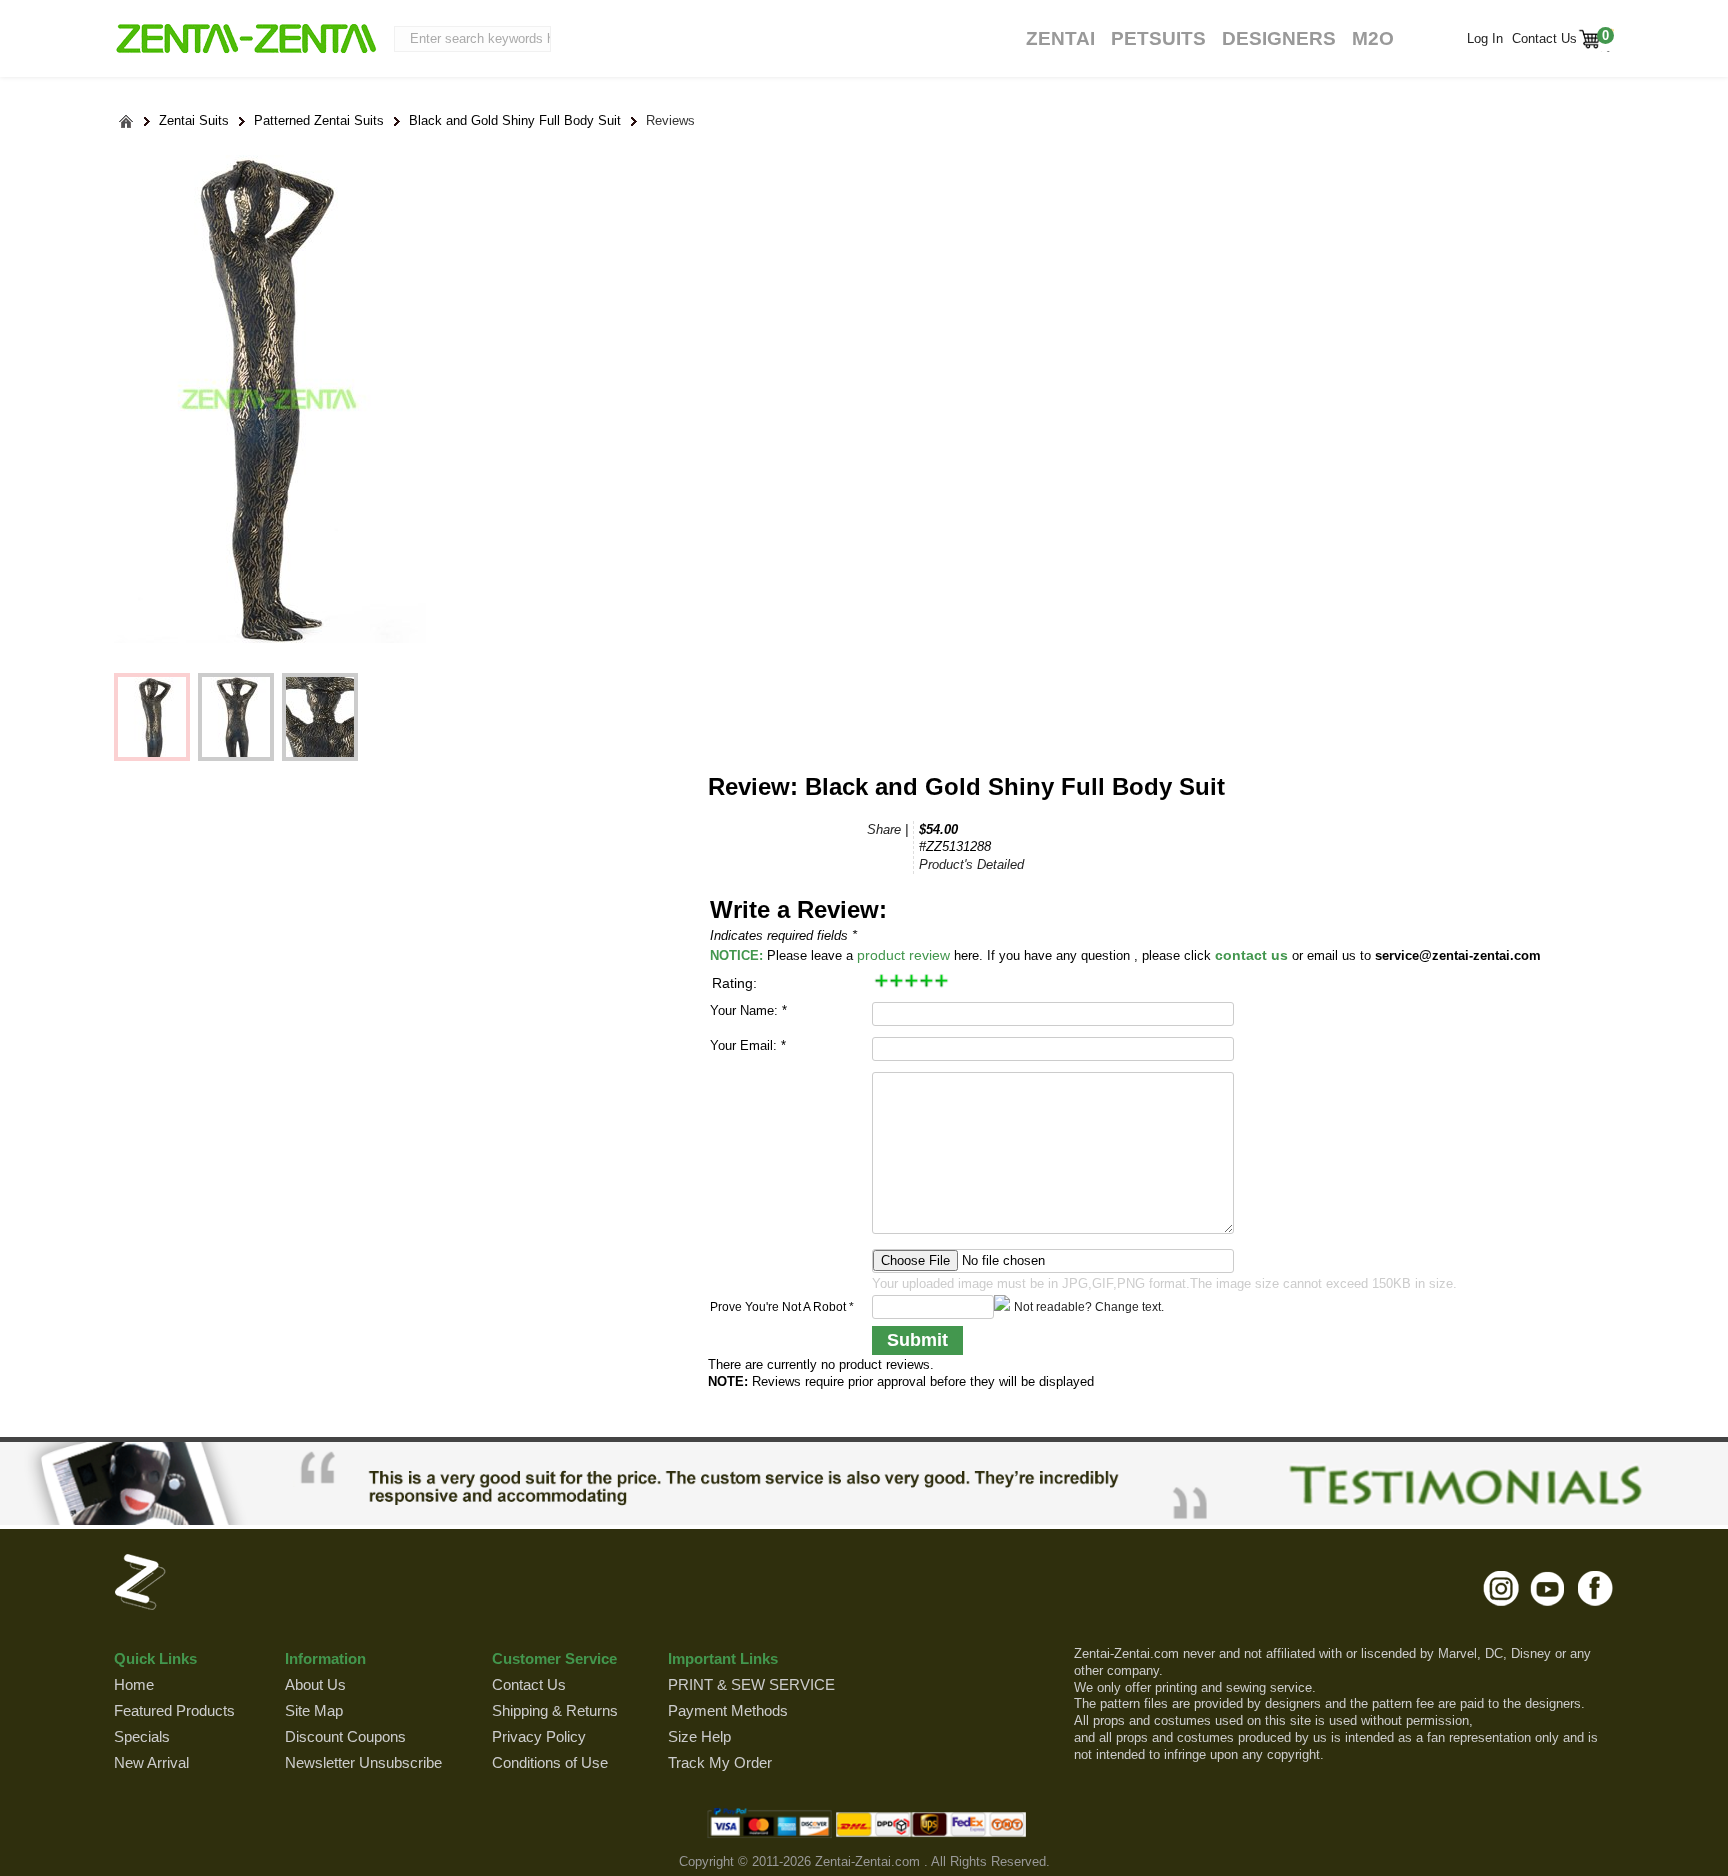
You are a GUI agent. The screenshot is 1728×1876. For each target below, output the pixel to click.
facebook (1595, 1588)
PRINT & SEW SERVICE (751, 1684)
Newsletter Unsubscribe (363, 1762)
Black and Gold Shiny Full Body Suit (515, 120)
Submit (917, 1340)
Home (134, 1684)
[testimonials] (864, 1483)
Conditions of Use (550, 1762)
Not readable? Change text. (1089, 1307)
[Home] (126, 121)
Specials (142, 1736)
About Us (315, 1684)
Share (884, 829)
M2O (1373, 38)
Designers (1279, 38)
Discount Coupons (345, 1736)
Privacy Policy (539, 1736)
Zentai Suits (194, 120)
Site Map (314, 1710)
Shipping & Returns (555, 1710)
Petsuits (1158, 38)
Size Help (699, 1736)
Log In (1485, 38)
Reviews (670, 120)
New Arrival (151, 1762)
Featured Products (174, 1710)
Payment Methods (728, 1710)
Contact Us (1542, 38)
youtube (1548, 1588)
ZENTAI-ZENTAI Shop (245, 40)
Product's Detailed (971, 864)
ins (1501, 1588)
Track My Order (720, 1762)
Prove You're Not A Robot (782, 1307)
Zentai (1060, 38)
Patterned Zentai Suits (319, 120)
